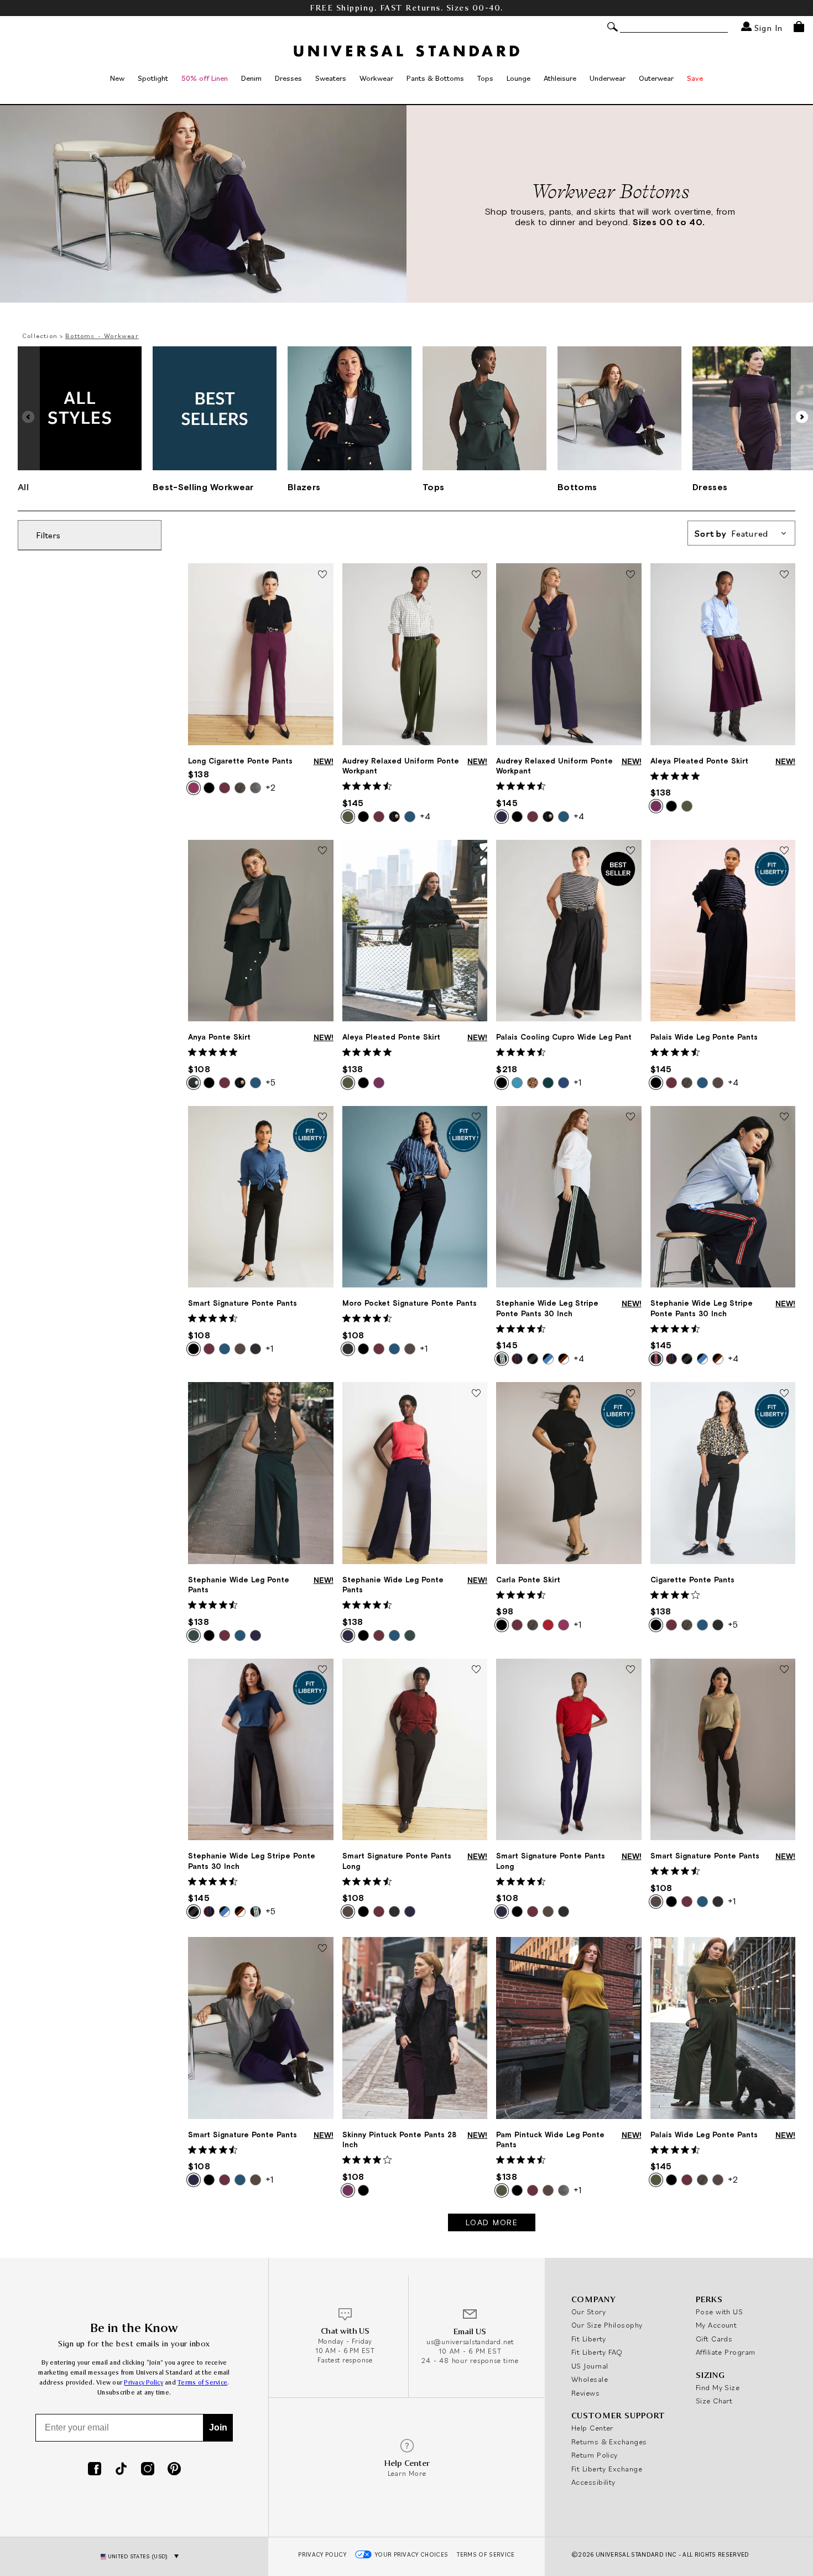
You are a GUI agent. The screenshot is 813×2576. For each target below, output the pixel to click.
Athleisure (560, 78)
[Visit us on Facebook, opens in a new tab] (95, 2470)
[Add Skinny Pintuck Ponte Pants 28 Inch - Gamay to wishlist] (476, 1949)
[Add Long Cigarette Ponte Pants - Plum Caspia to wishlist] (322, 575)
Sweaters (331, 78)
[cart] (799, 27)
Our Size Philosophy (607, 2325)
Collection (40, 336)
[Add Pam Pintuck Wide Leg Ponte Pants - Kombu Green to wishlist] (630, 1949)
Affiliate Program (726, 2352)
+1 (577, 1082)
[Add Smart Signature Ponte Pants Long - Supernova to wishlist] (630, 1670)
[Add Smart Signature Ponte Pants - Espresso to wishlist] (784, 1670)
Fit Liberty (589, 2339)
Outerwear (656, 78)
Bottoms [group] (577, 487)
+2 (270, 787)
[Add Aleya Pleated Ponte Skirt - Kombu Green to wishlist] (476, 851)
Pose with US (719, 2312)
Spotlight (153, 78)
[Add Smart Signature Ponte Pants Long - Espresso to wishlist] (476, 1670)
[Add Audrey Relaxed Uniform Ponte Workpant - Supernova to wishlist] (630, 575)
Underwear (608, 78)
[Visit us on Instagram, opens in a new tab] (148, 2470)
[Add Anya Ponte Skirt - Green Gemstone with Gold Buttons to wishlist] (322, 851)
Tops (485, 78)
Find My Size (718, 2387)
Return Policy (595, 2455)
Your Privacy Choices (412, 2554)
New (117, 78)
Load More (492, 2222)
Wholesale (590, 2379)
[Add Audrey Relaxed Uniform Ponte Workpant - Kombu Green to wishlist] (476, 575)
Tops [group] (433, 487)
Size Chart (714, 2401)
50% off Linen (205, 78)
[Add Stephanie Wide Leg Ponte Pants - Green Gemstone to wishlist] (322, 1394)
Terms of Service (202, 2383)
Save (695, 78)
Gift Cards (714, 2339)
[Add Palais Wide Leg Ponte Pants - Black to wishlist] (784, 851)
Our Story (588, 2312)
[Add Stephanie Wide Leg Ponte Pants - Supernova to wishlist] (476, 1394)
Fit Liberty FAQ (597, 2352)
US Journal (590, 2366)
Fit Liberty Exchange (607, 2469)
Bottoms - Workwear (102, 336)
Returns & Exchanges (609, 2442)
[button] (802, 417)
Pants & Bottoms (435, 78)
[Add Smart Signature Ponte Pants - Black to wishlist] (322, 1118)
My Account (716, 2325)
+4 (425, 816)
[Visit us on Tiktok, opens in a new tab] (121, 2470)
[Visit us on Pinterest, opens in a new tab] (174, 2470)
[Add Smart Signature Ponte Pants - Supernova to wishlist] (322, 1949)
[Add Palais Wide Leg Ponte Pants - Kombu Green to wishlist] (784, 1949)
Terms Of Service (486, 2554)
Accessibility (593, 2482)
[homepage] (406, 51)
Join (218, 2427)
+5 (270, 1082)
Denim (251, 78)
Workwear (376, 78)
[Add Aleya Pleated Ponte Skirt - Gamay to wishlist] (784, 575)
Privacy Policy (144, 2383)
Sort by (731, 533)
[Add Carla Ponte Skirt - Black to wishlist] (630, 1394)
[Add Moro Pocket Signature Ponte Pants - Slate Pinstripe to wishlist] (476, 1118)
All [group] (23, 487)
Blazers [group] (304, 487)
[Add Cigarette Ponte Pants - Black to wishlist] (784, 1394)
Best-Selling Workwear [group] (203, 487)
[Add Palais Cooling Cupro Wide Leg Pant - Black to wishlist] (630, 851)
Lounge (518, 78)
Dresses (288, 78)
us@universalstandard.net (470, 2342)
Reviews (585, 2393)
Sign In (767, 27)
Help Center (592, 2428)
